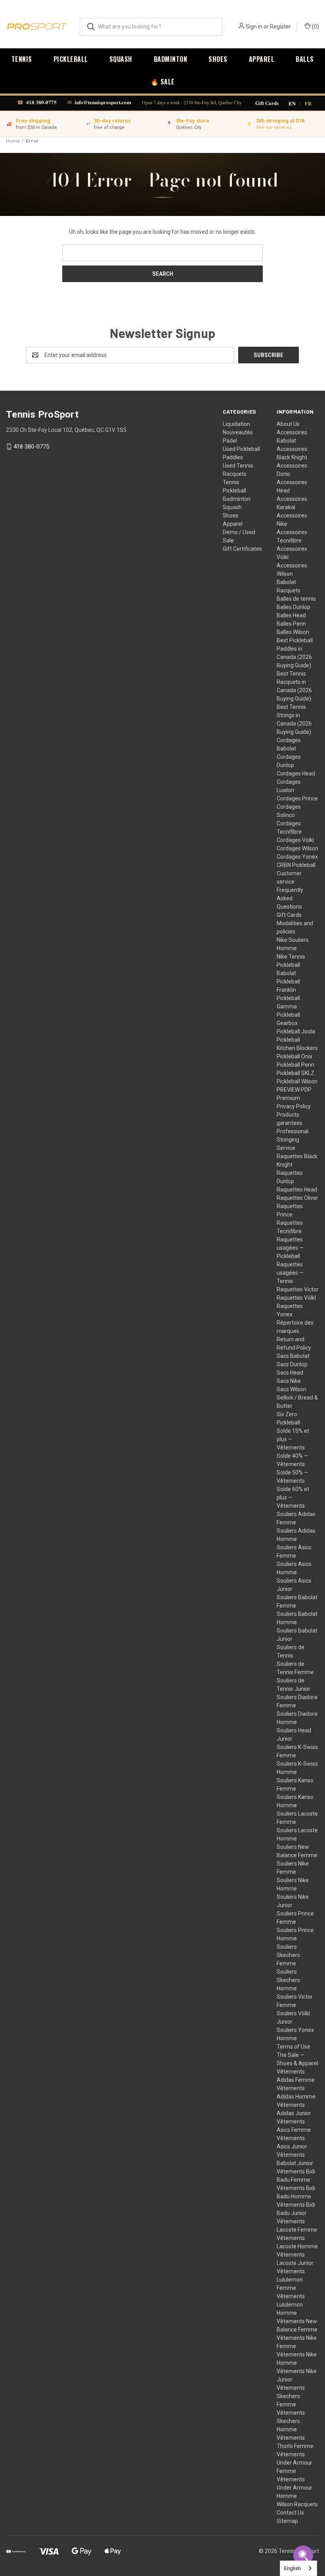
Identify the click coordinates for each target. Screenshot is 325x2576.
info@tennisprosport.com (103, 102)
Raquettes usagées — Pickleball (290, 1248)
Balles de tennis (296, 599)
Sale (228, 540)
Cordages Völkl (295, 840)
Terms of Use (293, 2047)
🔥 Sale (163, 82)
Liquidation (236, 424)
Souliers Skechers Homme (288, 1980)
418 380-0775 (41, 102)
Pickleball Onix (294, 1056)
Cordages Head (296, 773)
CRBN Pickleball (296, 865)
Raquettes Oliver (297, 1198)
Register (280, 27)
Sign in (254, 27)
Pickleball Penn (295, 1065)
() (315, 27)
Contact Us (290, 2513)
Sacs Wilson (292, 1389)
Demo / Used (239, 532)
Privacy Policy (294, 1106)
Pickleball (71, 59)
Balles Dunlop (293, 607)
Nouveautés (238, 432)
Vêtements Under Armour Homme (294, 2488)
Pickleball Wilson (297, 1081)
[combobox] (298, 2568)
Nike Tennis (291, 957)
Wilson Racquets (297, 2504)
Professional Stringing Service (292, 1140)
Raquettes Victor (298, 1289)
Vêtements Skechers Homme (291, 2421)
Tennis (22, 59)
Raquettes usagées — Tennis (290, 1273)
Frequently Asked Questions (290, 898)
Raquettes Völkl (296, 1298)
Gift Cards (267, 103)
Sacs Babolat (293, 1356)
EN (292, 103)
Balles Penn (291, 624)
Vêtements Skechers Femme (291, 2396)
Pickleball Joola (296, 1031)
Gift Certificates (242, 549)
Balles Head (291, 615)
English (292, 2568)
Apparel (262, 59)
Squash (121, 59)
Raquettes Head (297, 1190)
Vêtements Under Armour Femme (294, 2463)
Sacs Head (290, 1373)
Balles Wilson (293, 632)
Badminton (171, 59)
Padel (230, 441)
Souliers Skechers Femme (288, 1955)
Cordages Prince (297, 798)
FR (308, 103)
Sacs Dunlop (292, 1364)
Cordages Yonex (297, 857)
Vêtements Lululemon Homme (291, 2305)
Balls (305, 59)
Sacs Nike (289, 1381)
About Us (288, 424)
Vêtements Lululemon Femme (291, 2280)
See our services (274, 127)
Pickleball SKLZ (295, 1073)
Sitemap (287, 2521)
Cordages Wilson (297, 848)
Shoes (218, 59)
